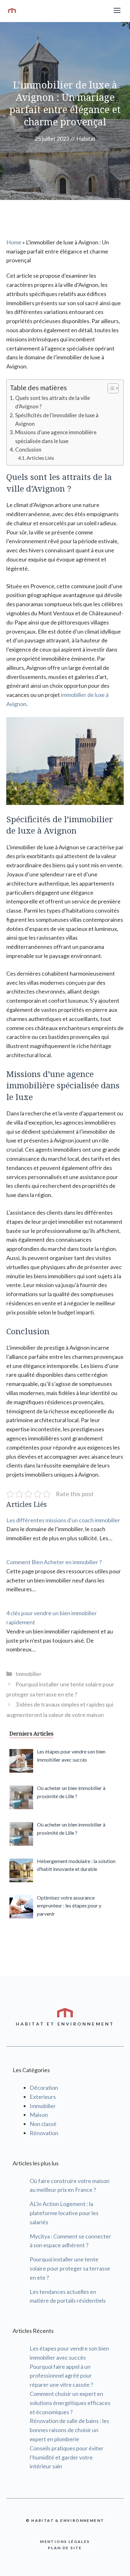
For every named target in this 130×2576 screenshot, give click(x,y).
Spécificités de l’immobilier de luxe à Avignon (57, 419)
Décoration (44, 2088)
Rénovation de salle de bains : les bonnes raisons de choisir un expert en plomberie (69, 2430)
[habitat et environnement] (12, 11)
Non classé (43, 2124)
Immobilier (29, 1674)
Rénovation (44, 2133)
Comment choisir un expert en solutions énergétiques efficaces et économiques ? (70, 2403)
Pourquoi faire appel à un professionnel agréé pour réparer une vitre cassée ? (61, 2376)
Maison (39, 2115)
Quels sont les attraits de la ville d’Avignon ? (53, 402)
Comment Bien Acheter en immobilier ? (54, 1562)
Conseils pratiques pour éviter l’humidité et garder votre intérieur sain (67, 2457)
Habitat (86, 139)
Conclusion (28, 450)
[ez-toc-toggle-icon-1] (110, 388)
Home (14, 242)
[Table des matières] (113, 388)
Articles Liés (40, 458)
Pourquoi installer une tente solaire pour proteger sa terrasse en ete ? (70, 2268)
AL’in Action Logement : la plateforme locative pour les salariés (64, 2213)
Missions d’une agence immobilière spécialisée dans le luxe (56, 436)
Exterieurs (43, 2097)
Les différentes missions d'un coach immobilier (63, 1520)
